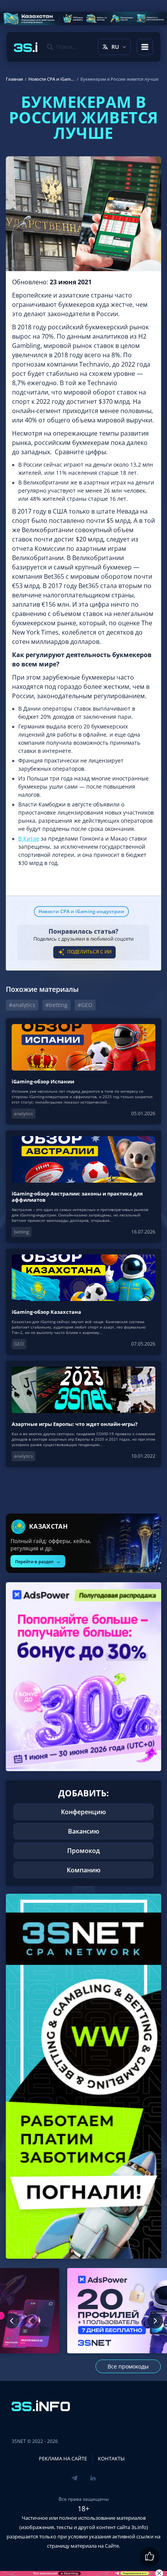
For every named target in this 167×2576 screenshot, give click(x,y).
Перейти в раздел (38, 1561)
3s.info (139, 2527)
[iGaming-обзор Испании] (83, 1071)
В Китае (29, 838)
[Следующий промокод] (155, 2321)
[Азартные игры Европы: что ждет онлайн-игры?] (83, 1414)
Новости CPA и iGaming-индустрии (81, 911)
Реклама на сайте (63, 2458)
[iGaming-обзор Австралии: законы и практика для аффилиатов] (83, 1187)
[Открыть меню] (145, 47)
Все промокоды (128, 2366)
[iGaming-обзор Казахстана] (83, 1302)
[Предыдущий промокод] (12, 2321)
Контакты (111, 2458)
